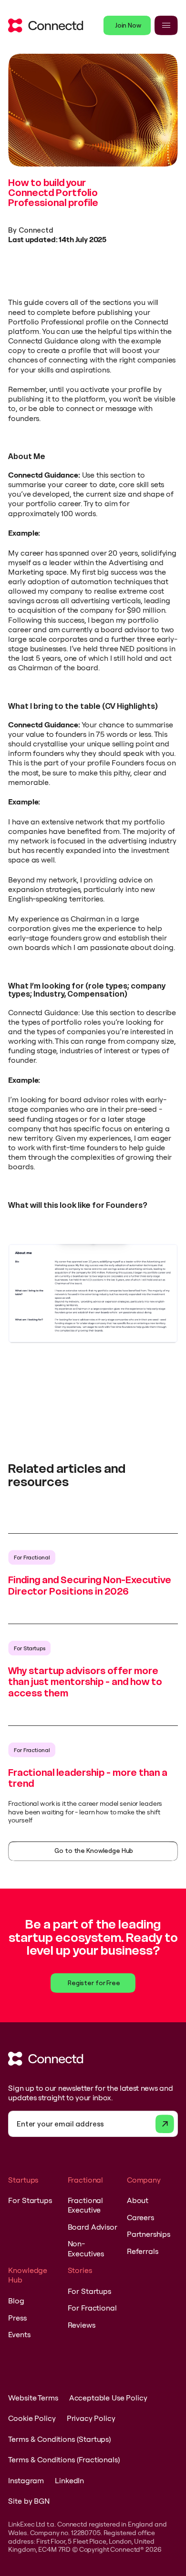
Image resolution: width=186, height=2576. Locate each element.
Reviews (82, 2325)
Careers (140, 2217)
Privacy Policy (91, 2418)
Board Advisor (93, 2227)
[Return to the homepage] (46, 25)
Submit (165, 2124)
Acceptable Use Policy (108, 2398)
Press (17, 2318)
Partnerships (149, 2234)
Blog (16, 2301)
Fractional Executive (85, 2205)
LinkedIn (69, 2480)
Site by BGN (29, 2501)
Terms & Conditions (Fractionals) (64, 2459)
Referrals (143, 2251)
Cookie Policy (32, 2418)
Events (19, 2334)
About (138, 2200)
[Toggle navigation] (166, 25)
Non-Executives (86, 2248)
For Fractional (92, 2308)
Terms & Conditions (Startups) (60, 2439)
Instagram (26, 2480)
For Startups (30, 2200)
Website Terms (33, 2398)
